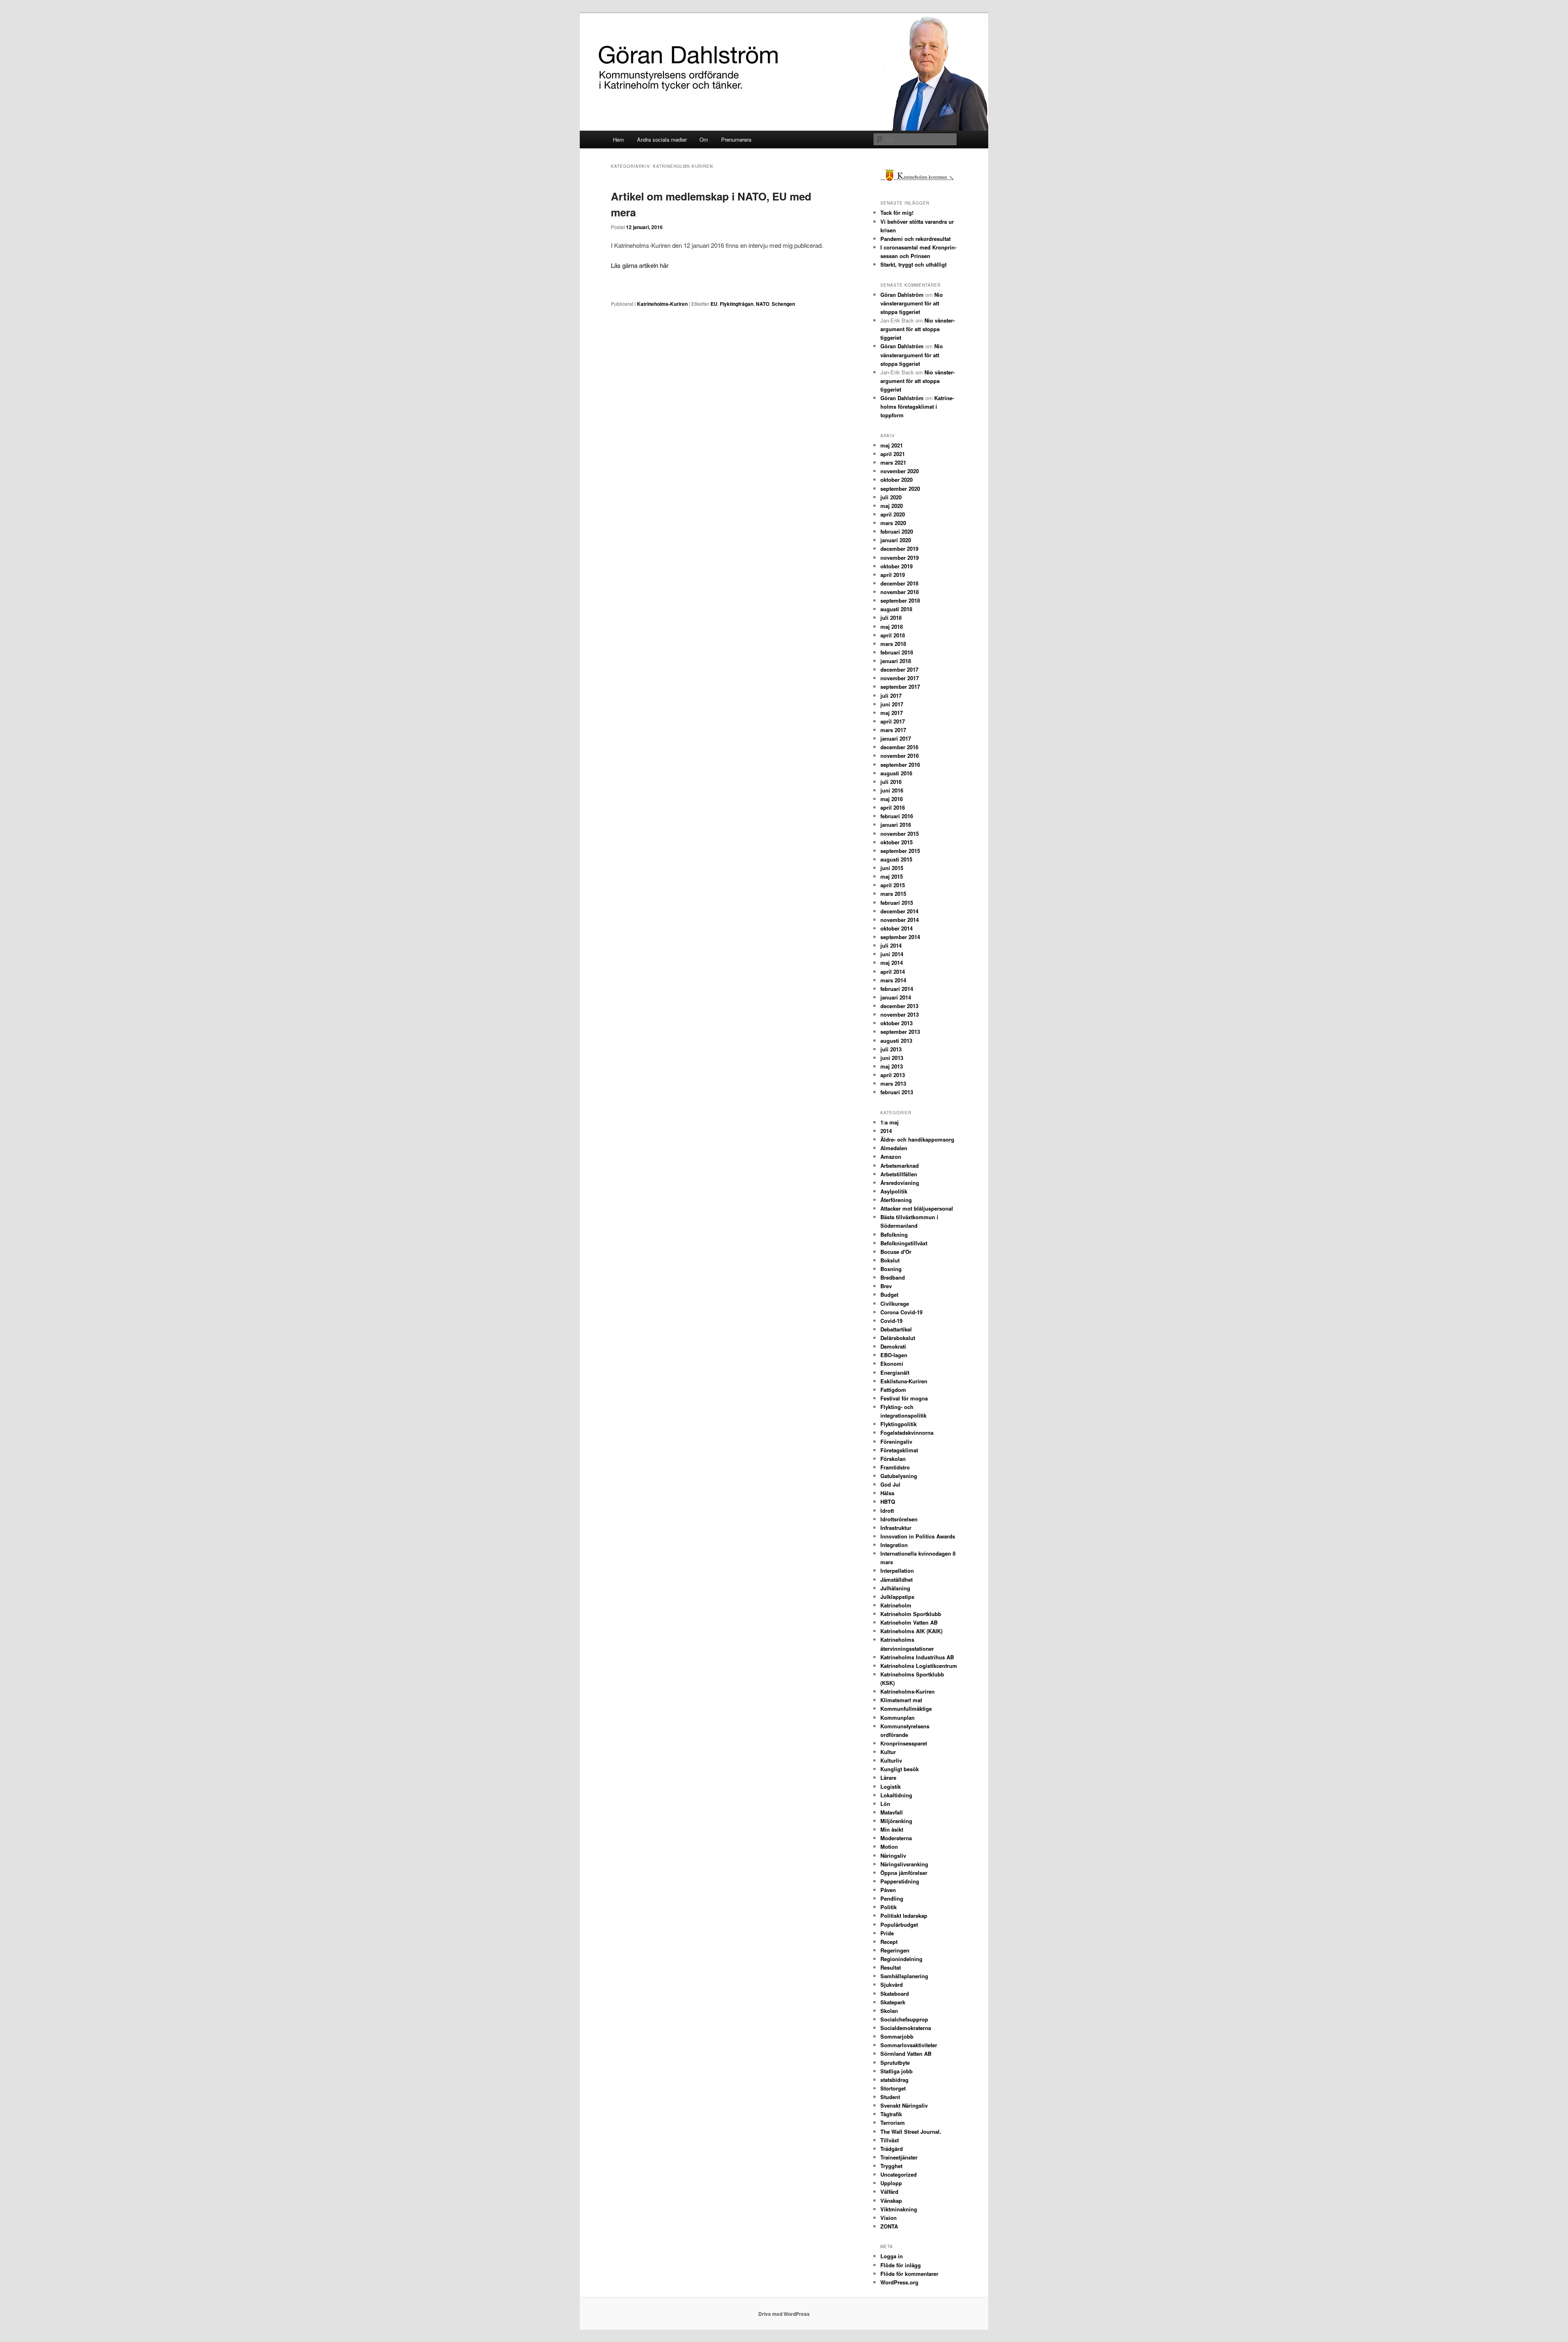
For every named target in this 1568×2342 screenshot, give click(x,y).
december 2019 (899, 549)
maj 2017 (892, 713)
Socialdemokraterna (906, 2028)
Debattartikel (896, 1329)
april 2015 (893, 885)
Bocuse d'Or (896, 1252)
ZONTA (889, 2226)
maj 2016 (892, 799)
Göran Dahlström (902, 295)
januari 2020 (896, 540)
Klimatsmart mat (901, 1700)
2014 (886, 1131)
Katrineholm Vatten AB (909, 1622)
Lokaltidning (896, 1795)
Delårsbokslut (898, 1338)
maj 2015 (892, 876)
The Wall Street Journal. (911, 2132)
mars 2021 (893, 462)
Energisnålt (895, 1372)
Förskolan (893, 1459)
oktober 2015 (896, 842)
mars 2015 (893, 894)
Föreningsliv (896, 1441)
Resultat (891, 1967)
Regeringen (895, 1950)
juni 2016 (892, 790)
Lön (885, 1804)
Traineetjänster (899, 2157)
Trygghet (891, 2166)
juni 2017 (892, 704)
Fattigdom (893, 1390)
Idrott (887, 1511)
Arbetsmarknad (900, 1165)
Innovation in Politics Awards (918, 1536)
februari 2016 (897, 816)
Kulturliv (891, 1760)
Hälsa (887, 1493)
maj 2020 (892, 506)
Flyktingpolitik (899, 1424)
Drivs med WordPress (784, 2314)
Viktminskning (899, 2209)
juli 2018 (891, 618)
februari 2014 (897, 989)
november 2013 (900, 1014)
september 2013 (900, 1032)
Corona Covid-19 (901, 1312)
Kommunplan (898, 1718)
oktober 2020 (896, 480)
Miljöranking (896, 1821)
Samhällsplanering (904, 1976)
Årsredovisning (900, 1183)
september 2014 (900, 937)
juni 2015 (892, 868)
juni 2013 (892, 1058)
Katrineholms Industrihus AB (917, 1657)
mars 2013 (893, 1083)
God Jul (890, 1484)
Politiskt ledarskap (904, 1916)
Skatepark (893, 2002)
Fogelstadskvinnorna (907, 1433)
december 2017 (899, 669)
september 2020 (900, 489)
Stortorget (893, 2088)
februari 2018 (897, 652)
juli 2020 (891, 497)
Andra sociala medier (662, 139)
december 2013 (899, 1006)
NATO (763, 304)
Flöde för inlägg (901, 2265)
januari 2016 (896, 825)
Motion (889, 1847)
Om (704, 139)
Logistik (891, 1787)
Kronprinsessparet (904, 1743)
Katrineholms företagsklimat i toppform (917, 406)
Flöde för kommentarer (909, 2274)
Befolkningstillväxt (904, 1243)
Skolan (889, 2011)
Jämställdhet (896, 1580)
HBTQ (888, 1502)
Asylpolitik (894, 1191)
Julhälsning (895, 1588)
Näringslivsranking (904, 1864)
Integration (894, 1545)
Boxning (891, 1269)
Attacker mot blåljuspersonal (917, 1208)
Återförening (896, 1200)
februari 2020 (897, 531)
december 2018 (899, 583)
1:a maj (890, 1122)
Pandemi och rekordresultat (915, 239)
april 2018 (893, 635)
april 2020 (893, 514)
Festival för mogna (904, 1398)
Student (890, 2097)
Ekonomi (892, 1364)
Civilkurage (895, 1303)
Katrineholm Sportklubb (911, 1614)
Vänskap (891, 2201)
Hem (618, 139)
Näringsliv (893, 1856)
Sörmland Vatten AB (906, 2054)
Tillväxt (890, 2140)
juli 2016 (891, 782)
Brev (886, 1286)
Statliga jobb (896, 2071)
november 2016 (900, 756)
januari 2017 (896, 738)
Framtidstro (895, 1467)
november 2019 (900, 558)
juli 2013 (891, 1049)
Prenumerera (736, 139)
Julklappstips (897, 1597)
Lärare (888, 1778)
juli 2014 (891, 945)
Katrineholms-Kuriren (662, 304)
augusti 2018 (896, 609)
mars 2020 (893, 523)
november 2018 (900, 592)
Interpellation (897, 1571)
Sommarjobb (897, 2036)
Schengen (783, 304)
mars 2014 (893, 980)
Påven (888, 1890)
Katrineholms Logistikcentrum (919, 1666)
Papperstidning (900, 1881)
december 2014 (899, 911)
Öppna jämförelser (904, 1873)
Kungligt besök (900, 1769)
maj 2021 (892, 445)
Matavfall (892, 1812)
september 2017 (900, 687)
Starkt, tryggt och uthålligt (913, 264)
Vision (889, 2218)
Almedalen (894, 1148)
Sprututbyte (895, 2063)
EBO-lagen (894, 1355)
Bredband (893, 1277)
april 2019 (893, 575)
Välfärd (889, 2192)
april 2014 (893, 972)
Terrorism (893, 2123)
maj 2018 (892, 627)
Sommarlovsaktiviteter (909, 2045)
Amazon (891, 1157)
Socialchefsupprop (904, 2019)
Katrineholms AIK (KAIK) (911, 1631)
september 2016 (900, 765)
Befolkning (894, 1234)
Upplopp (891, 2183)
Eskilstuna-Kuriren (904, 1381)
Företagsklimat (899, 1450)
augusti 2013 (896, 1041)
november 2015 (900, 834)
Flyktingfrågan (737, 304)
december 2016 (899, 747)
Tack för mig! (897, 213)
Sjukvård (892, 1985)
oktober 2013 (896, 1023)
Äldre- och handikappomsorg (917, 1139)
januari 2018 (896, 661)
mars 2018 (893, 644)
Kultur (888, 1752)
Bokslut (890, 1260)
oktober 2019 (896, 566)
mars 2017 (893, 730)
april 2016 (893, 807)
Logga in (892, 2256)
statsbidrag (894, 2080)
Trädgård (892, 2149)
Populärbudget (899, 1925)
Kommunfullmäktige (906, 1709)
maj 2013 (892, 1066)
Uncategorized (899, 2174)
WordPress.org (899, 2282)
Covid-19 (891, 1321)
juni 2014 (892, 954)
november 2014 (900, 920)
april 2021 (893, 454)
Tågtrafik (891, 2114)
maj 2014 (892, 963)
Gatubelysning (899, 1476)
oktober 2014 (896, 928)
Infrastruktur (896, 1528)
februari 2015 (897, 903)
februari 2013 (897, 1092)
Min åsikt (892, 1829)
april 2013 (893, 1075)
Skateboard (895, 1994)
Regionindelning (901, 1959)
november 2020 (900, 471)
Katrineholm (896, 1605)
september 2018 (900, 600)
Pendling (892, 1898)
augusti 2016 (896, 773)
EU (714, 304)
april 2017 (893, 721)
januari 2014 (896, 997)
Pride (887, 1933)
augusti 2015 (896, 859)
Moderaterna (896, 1838)
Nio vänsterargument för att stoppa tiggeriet (912, 303)
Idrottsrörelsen (899, 1519)
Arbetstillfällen (899, 1174)
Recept (889, 1942)
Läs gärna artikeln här (640, 265)
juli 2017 (891, 696)
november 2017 (900, 678)
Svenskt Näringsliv (904, 2105)
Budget (889, 1295)
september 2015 (900, 851)
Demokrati (893, 1346)
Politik (889, 1907)
